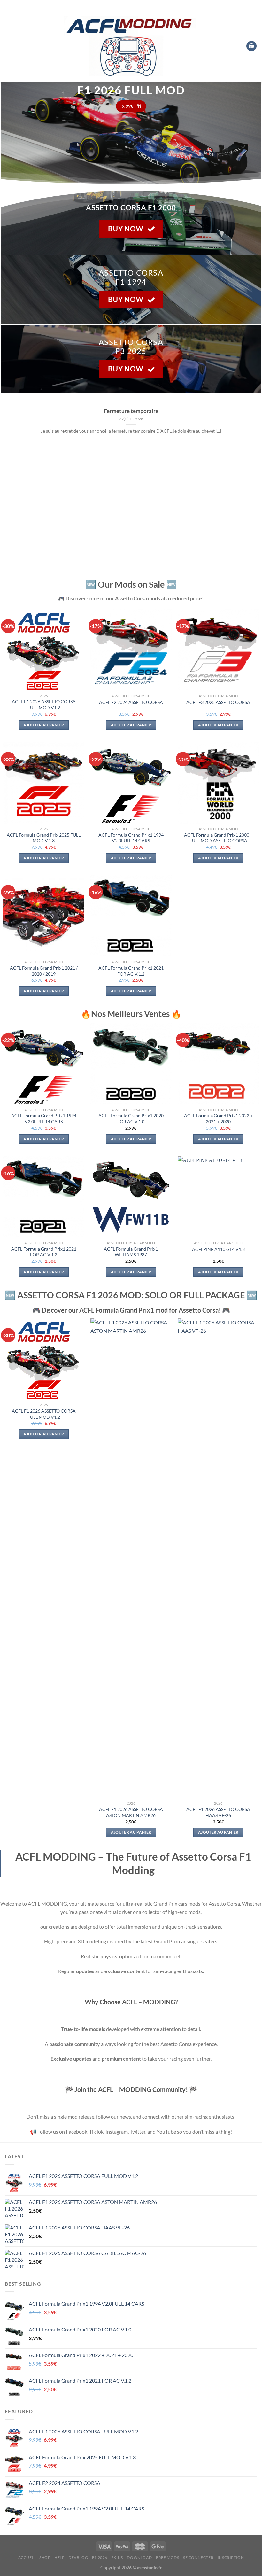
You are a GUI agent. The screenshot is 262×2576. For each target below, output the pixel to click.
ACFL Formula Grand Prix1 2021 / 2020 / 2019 (44, 971)
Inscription (231, 2558)
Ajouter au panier (44, 725)
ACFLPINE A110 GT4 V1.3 (218, 1249)
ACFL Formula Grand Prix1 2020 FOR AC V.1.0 (131, 1119)
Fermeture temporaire (131, 411)
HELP (59, 2558)
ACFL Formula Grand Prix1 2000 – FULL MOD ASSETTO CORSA (218, 838)
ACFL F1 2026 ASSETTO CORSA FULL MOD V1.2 (44, 705)
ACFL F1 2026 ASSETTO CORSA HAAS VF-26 (218, 1812)
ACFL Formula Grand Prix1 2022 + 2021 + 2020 (218, 1119)
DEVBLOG (78, 2558)
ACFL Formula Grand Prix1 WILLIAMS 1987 (131, 1252)
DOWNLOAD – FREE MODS (153, 2558)
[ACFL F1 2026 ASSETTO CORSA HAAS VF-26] (218, 1558)
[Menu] (9, 46)
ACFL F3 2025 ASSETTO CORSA (218, 702)
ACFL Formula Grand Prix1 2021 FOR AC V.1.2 (131, 971)
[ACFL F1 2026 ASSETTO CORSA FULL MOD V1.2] (44, 1359)
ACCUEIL (27, 2558)
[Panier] (251, 46)
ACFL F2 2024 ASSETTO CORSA (131, 702)
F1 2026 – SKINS (108, 2558)
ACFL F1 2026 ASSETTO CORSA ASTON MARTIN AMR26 (131, 1812)
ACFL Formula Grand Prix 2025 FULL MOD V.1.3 (44, 838)
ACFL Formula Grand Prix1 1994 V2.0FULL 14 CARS (131, 838)
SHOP (45, 2558)
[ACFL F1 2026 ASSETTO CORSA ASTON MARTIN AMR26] (131, 1558)
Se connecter (198, 2558)
